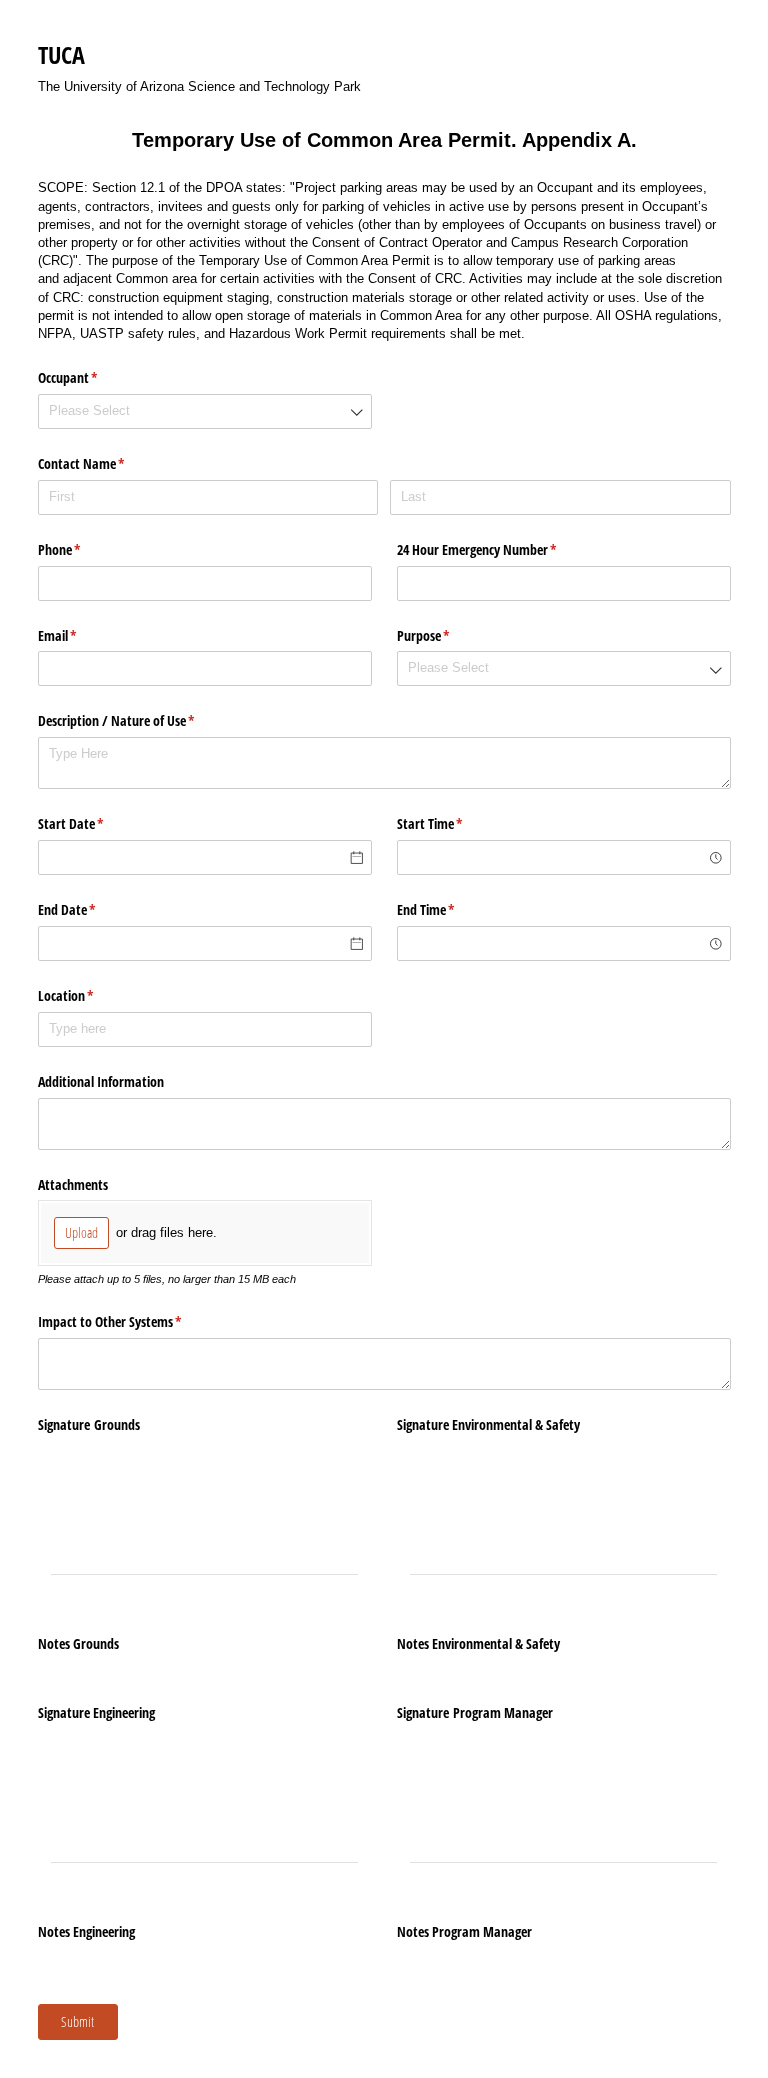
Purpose (447, 635)
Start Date (94, 823)
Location (89, 995)
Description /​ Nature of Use (140, 720)
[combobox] (205, 411)
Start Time (453, 823)
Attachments (73, 1184)
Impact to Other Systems (133, 1321)
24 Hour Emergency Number (500, 549)
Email (81, 635)
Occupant (91, 377)
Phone (83, 549)
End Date (90, 909)
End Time (449, 909)
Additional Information (101, 1081)
